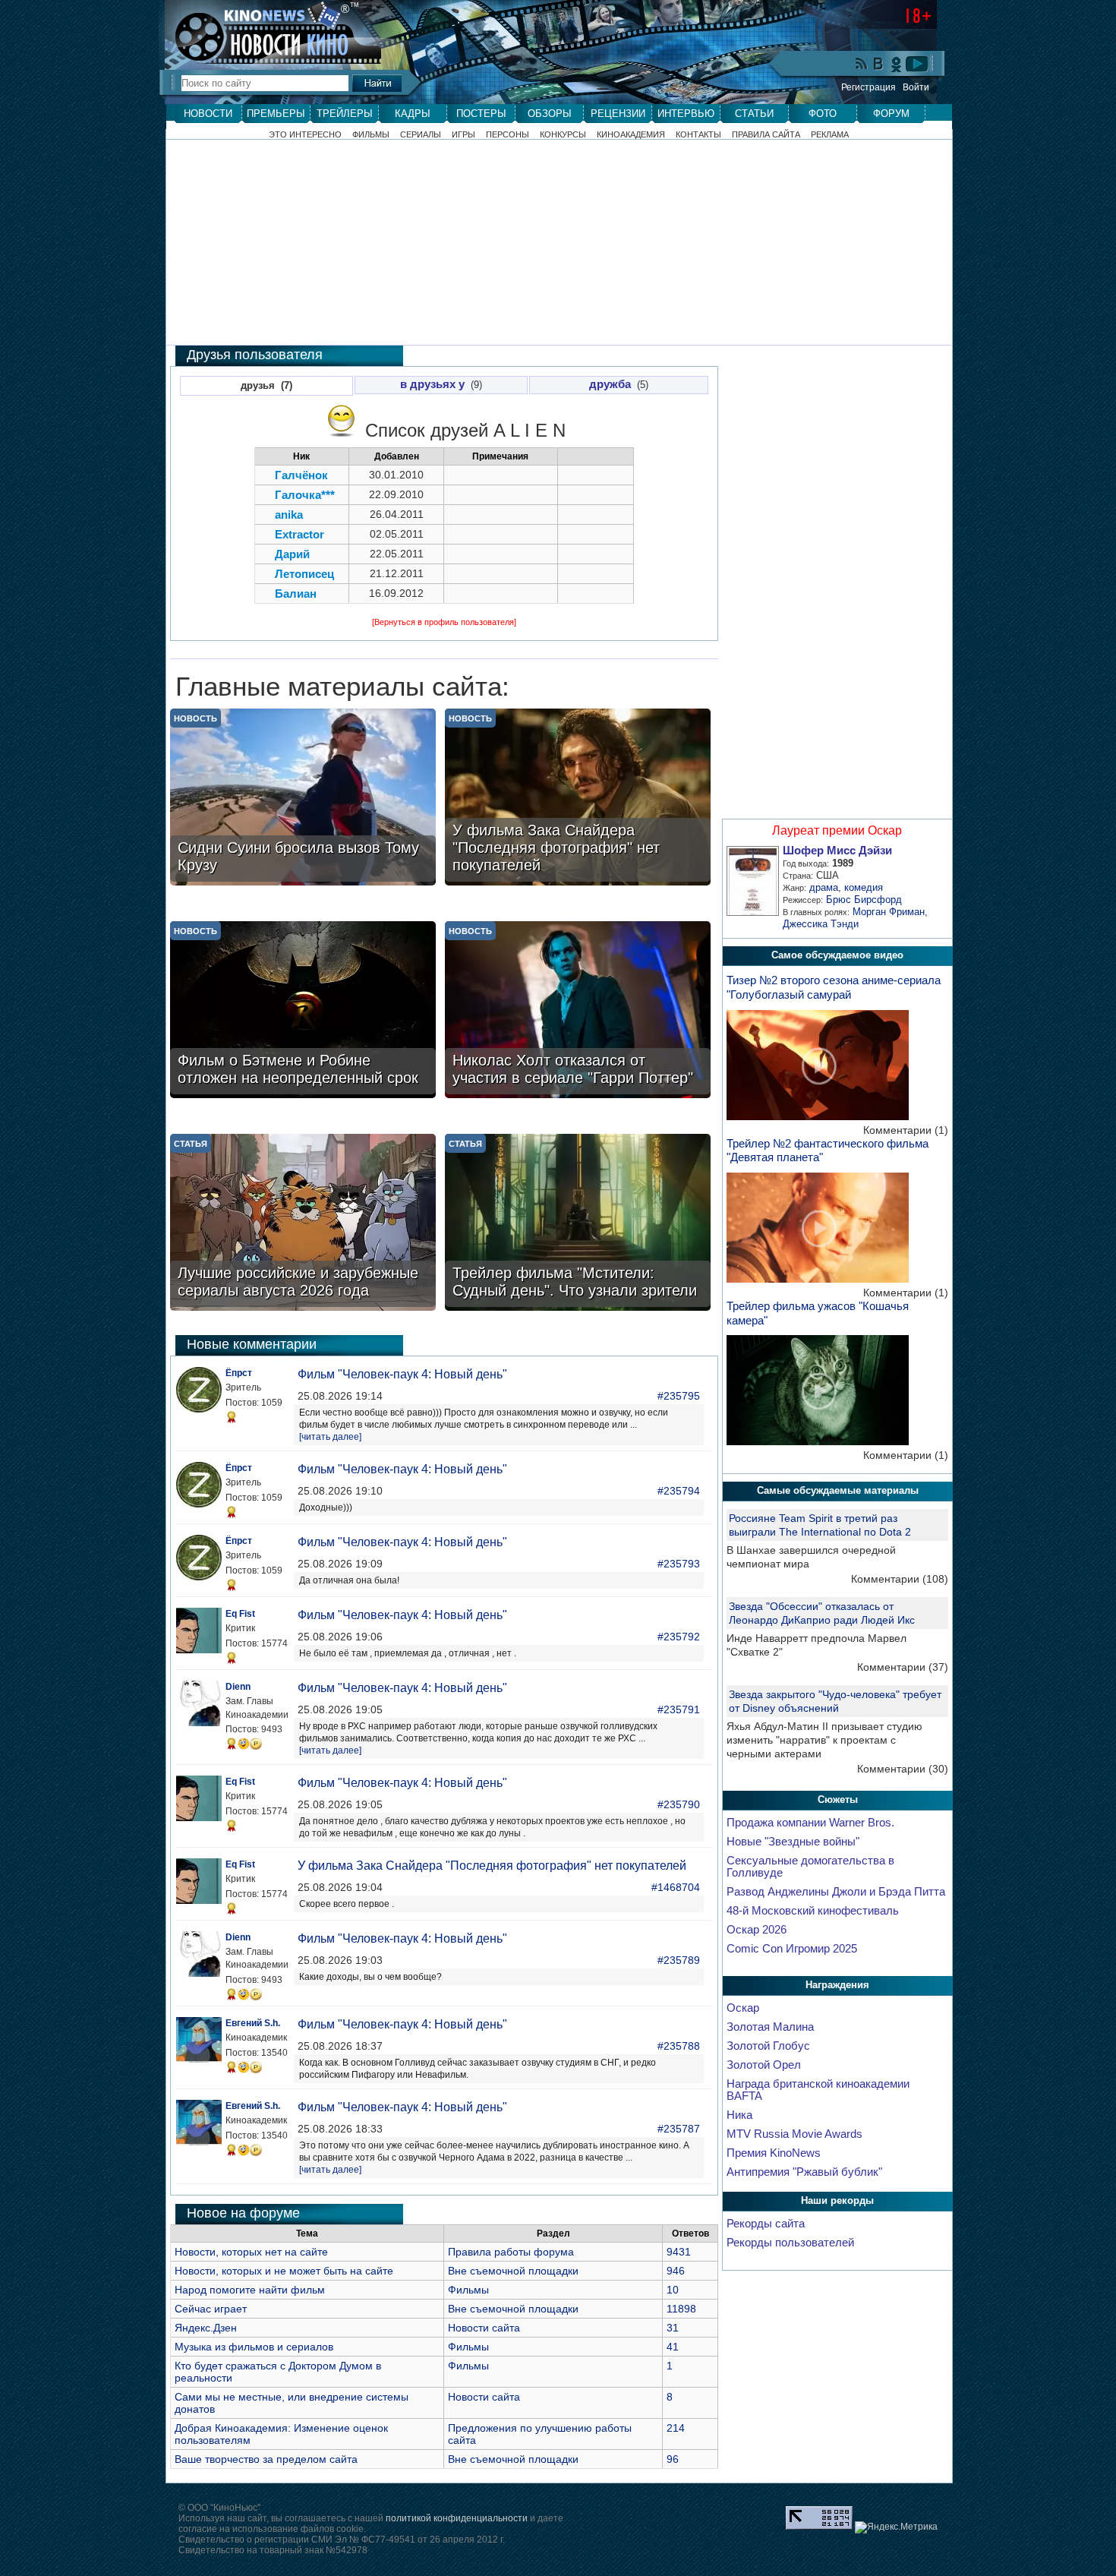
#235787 (679, 2129)
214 (676, 2428)
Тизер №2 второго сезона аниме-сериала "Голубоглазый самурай (834, 987)
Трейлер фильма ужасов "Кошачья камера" (818, 1313)
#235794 (679, 1491)
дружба (610, 384)
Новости (208, 114)
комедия (864, 887)
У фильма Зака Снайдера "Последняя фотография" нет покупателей (492, 1866)
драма (824, 887)
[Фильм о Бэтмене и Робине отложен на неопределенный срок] (303, 1011)
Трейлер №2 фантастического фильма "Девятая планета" (828, 1151)
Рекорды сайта (766, 2224)
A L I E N (530, 430)
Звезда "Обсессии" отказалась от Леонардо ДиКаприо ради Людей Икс (822, 1613)
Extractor (299, 534)
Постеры (481, 114)
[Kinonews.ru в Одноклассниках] (897, 64)
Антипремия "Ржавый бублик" (804, 2172)
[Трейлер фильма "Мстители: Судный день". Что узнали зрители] (578, 1224)
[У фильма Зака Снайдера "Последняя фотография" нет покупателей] (578, 799)
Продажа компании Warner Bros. (810, 1823)
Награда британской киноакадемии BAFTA (818, 2090)
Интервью (686, 114)
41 (673, 2347)
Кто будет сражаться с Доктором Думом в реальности (278, 2372)
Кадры (413, 114)
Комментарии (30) (903, 1769)
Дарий (292, 554)
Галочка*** (305, 495)
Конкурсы (563, 135)
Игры (463, 135)
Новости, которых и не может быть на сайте (284, 2271)
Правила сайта (766, 135)
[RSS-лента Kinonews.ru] (862, 65)
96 (673, 2459)
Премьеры (276, 114)
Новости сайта (484, 2328)
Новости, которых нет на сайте (251, 2252)
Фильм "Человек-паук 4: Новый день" (402, 1374)
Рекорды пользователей (790, 2243)
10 (673, 2290)
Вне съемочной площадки (513, 2271)
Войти (916, 87)
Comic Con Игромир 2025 (792, 1949)
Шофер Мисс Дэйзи (837, 851)
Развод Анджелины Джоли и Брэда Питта (836, 1892)
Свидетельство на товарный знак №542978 (273, 2550)
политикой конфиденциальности (457, 2518)
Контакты (698, 135)
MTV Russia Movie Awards (794, 2134)
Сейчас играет (211, 2309)
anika (289, 515)
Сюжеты (838, 1799)
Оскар (743, 2008)
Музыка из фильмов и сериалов (254, 2347)
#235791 (679, 1709)
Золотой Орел (764, 2065)
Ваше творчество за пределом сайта (266, 2459)
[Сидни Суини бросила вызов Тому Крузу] (303, 799)
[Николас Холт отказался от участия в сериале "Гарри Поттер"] (578, 1011)
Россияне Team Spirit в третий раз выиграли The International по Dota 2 (820, 1525)
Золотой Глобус (768, 2046)
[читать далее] (330, 1437)
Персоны (508, 135)
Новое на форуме (243, 2213)
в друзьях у (432, 384)
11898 (681, 2309)
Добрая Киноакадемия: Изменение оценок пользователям (281, 2434)
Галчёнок (301, 475)
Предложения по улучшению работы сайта (540, 2434)
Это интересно (305, 135)
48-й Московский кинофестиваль (813, 1911)
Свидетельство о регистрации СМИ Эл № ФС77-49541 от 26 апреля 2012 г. (342, 2540)
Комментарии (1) (906, 1130)
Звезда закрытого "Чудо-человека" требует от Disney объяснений (835, 1701)
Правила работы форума (511, 2252)
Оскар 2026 (757, 1930)
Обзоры (550, 114)
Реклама (830, 135)
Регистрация (869, 87)
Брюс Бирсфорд (864, 900)
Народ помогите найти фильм (250, 2290)
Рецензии (618, 114)
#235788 (679, 2046)
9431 (679, 2252)
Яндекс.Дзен (206, 2328)
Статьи (754, 114)
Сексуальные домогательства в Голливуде (810, 1867)
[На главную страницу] (265, 32)
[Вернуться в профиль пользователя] (444, 622)
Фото (823, 114)
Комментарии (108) (900, 1579)
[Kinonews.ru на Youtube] (917, 64)
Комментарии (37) (903, 1667)
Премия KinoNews (774, 2153)
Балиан (296, 593)
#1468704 (676, 1887)
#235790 (679, 1804)
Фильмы (371, 135)
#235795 (679, 1396)
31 (673, 2328)
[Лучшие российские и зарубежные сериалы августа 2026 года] (303, 1224)
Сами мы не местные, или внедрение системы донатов (292, 2403)
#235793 (679, 1564)
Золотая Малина (770, 2027)
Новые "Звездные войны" (793, 1842)
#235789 (679, 1960)
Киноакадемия (631, 135)
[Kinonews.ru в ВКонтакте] (879, 65)
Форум (891, 114)
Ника (739, 2115)
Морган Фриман (889, 912)
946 (676, 2271)
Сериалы (421, 135)
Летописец (304, 574)
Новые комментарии (252, 1344)
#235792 (679, 1637)
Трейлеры (345, 114)
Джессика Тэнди (821, 924)
